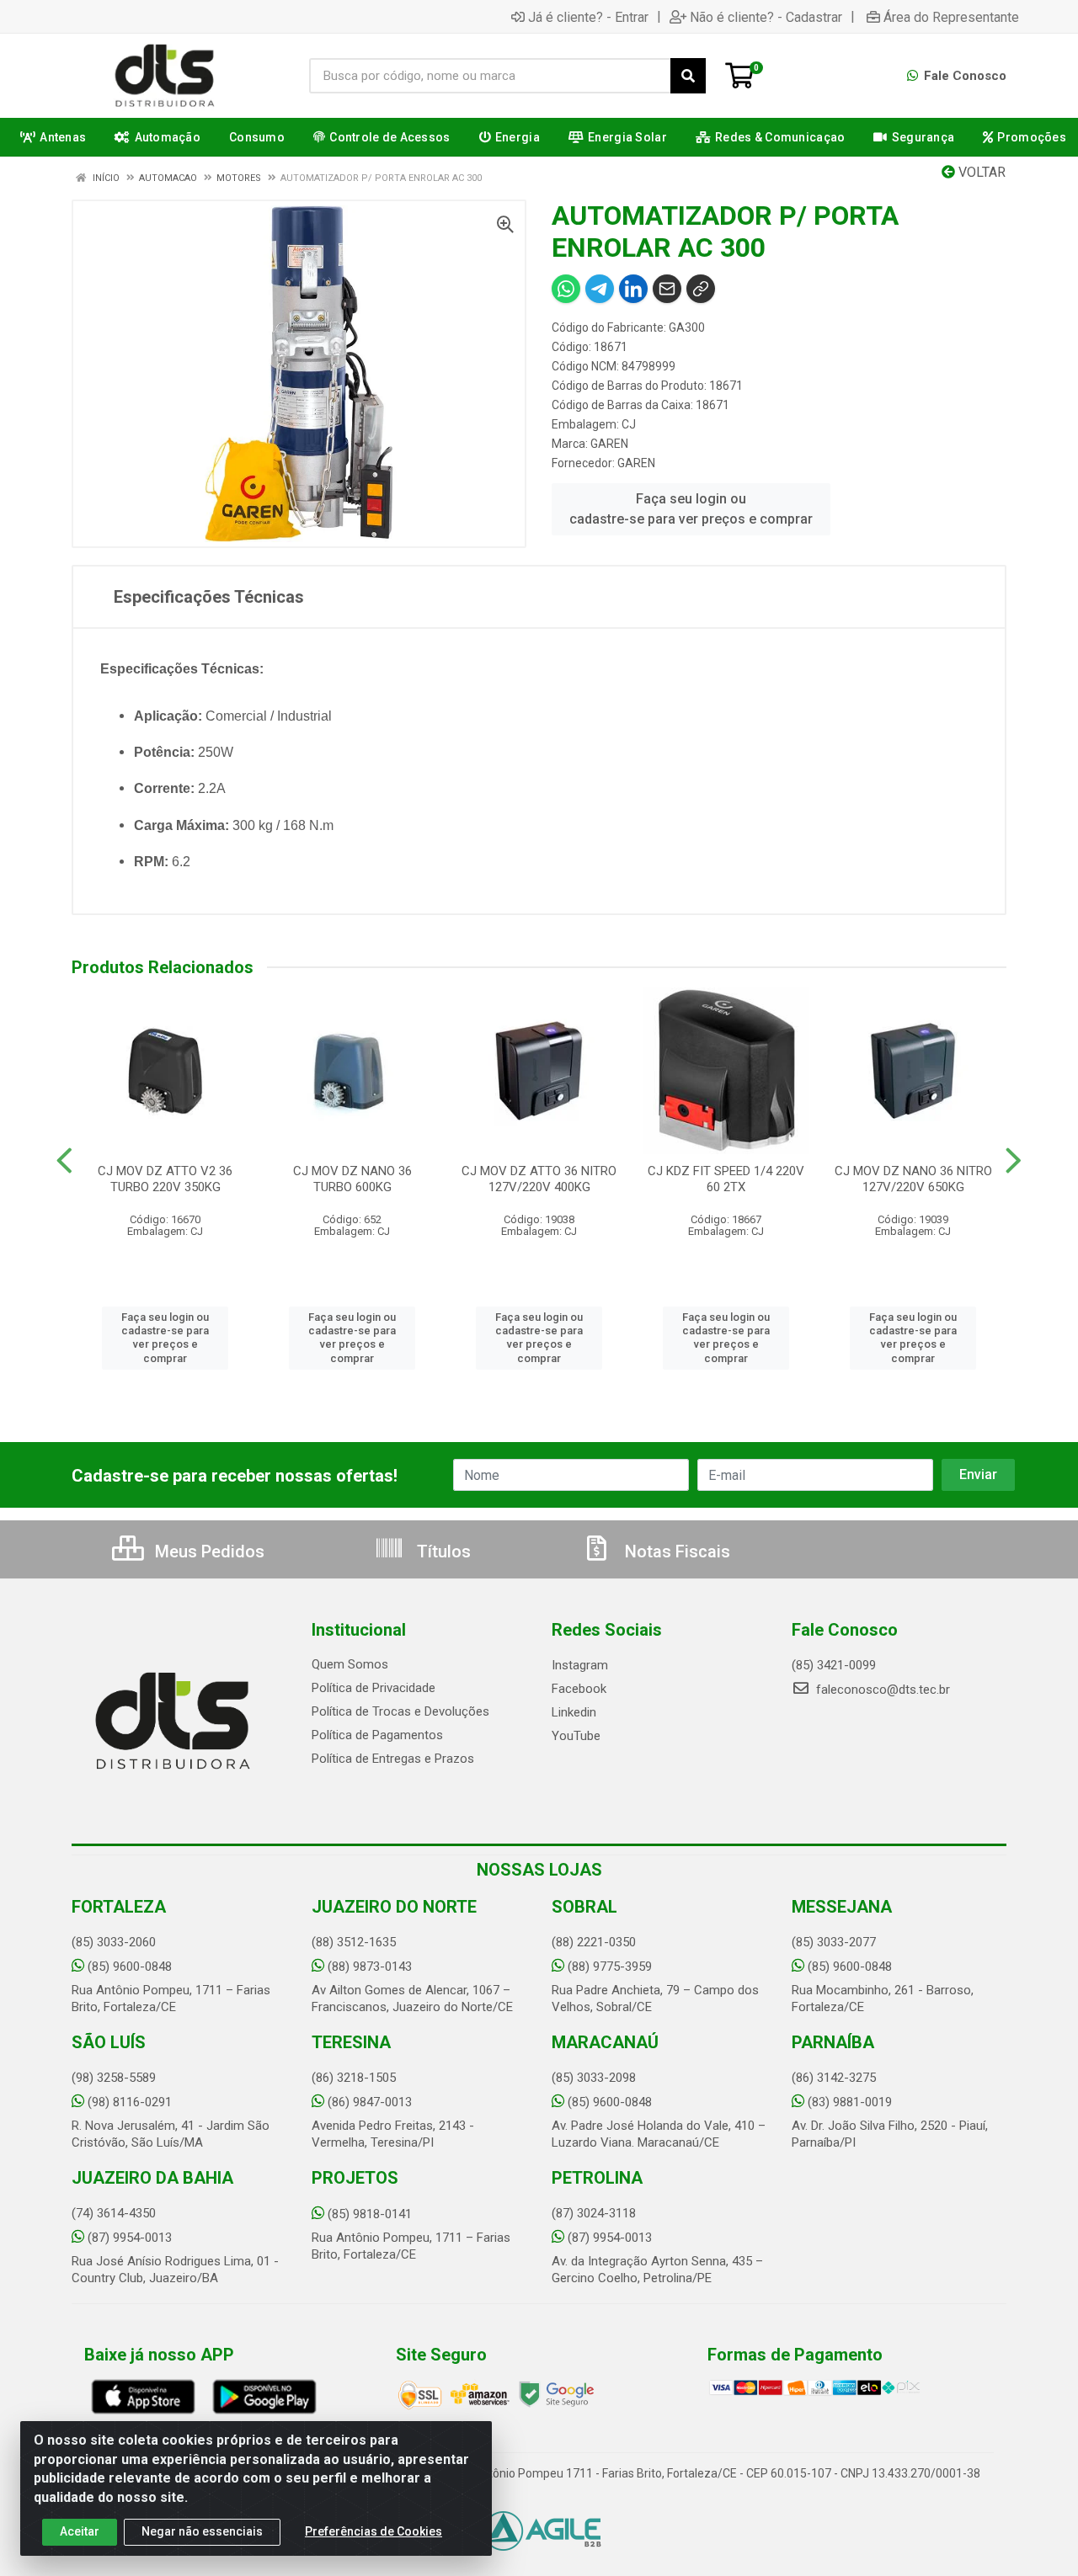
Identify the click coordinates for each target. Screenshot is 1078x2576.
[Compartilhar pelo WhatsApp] (566, 289)
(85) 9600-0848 (130, 1967)
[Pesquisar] (688, 76)
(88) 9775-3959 (610, 1967)
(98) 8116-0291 (130, 2102)
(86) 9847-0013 (370, 2102)
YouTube (576, 1736)
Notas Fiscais (675, 1551)
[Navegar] (64, 1161)
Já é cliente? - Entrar (588, 17)
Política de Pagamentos (377, 1735)
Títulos (442, 1551)
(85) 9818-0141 (370, 2214)
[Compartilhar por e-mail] (667, 289)
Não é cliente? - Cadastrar (766, 17)
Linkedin (574, 1712)
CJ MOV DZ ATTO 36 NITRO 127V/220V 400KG (539, 1179)
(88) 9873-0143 (370, 1967)
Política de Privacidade (374, 1688)
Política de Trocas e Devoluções (400, 1711)
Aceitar (80, 2531)
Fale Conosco (963, 76)
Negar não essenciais (202, 2531)
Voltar (980, 172)
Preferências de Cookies (374, 2531)
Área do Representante (951, 17)
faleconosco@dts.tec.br (881, 1690)
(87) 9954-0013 (130, 2238)
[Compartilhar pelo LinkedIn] (633, 289)
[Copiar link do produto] (701, 289)
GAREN (609, 444)
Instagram (580, 1665)
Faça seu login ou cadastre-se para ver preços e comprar (691, 509)
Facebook (579, 1689)
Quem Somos (350, 1664)
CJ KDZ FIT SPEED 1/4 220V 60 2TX (726, 1179)
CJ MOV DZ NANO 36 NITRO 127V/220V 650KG (913, 1179)
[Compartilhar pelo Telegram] (600, 289)
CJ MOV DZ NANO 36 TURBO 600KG (352, 1179)
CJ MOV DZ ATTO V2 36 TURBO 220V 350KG (165, 1179)
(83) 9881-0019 (850, 2102)
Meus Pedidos (208, 1551)
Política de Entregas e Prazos (393, 1759)
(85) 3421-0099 (834, 1665)
